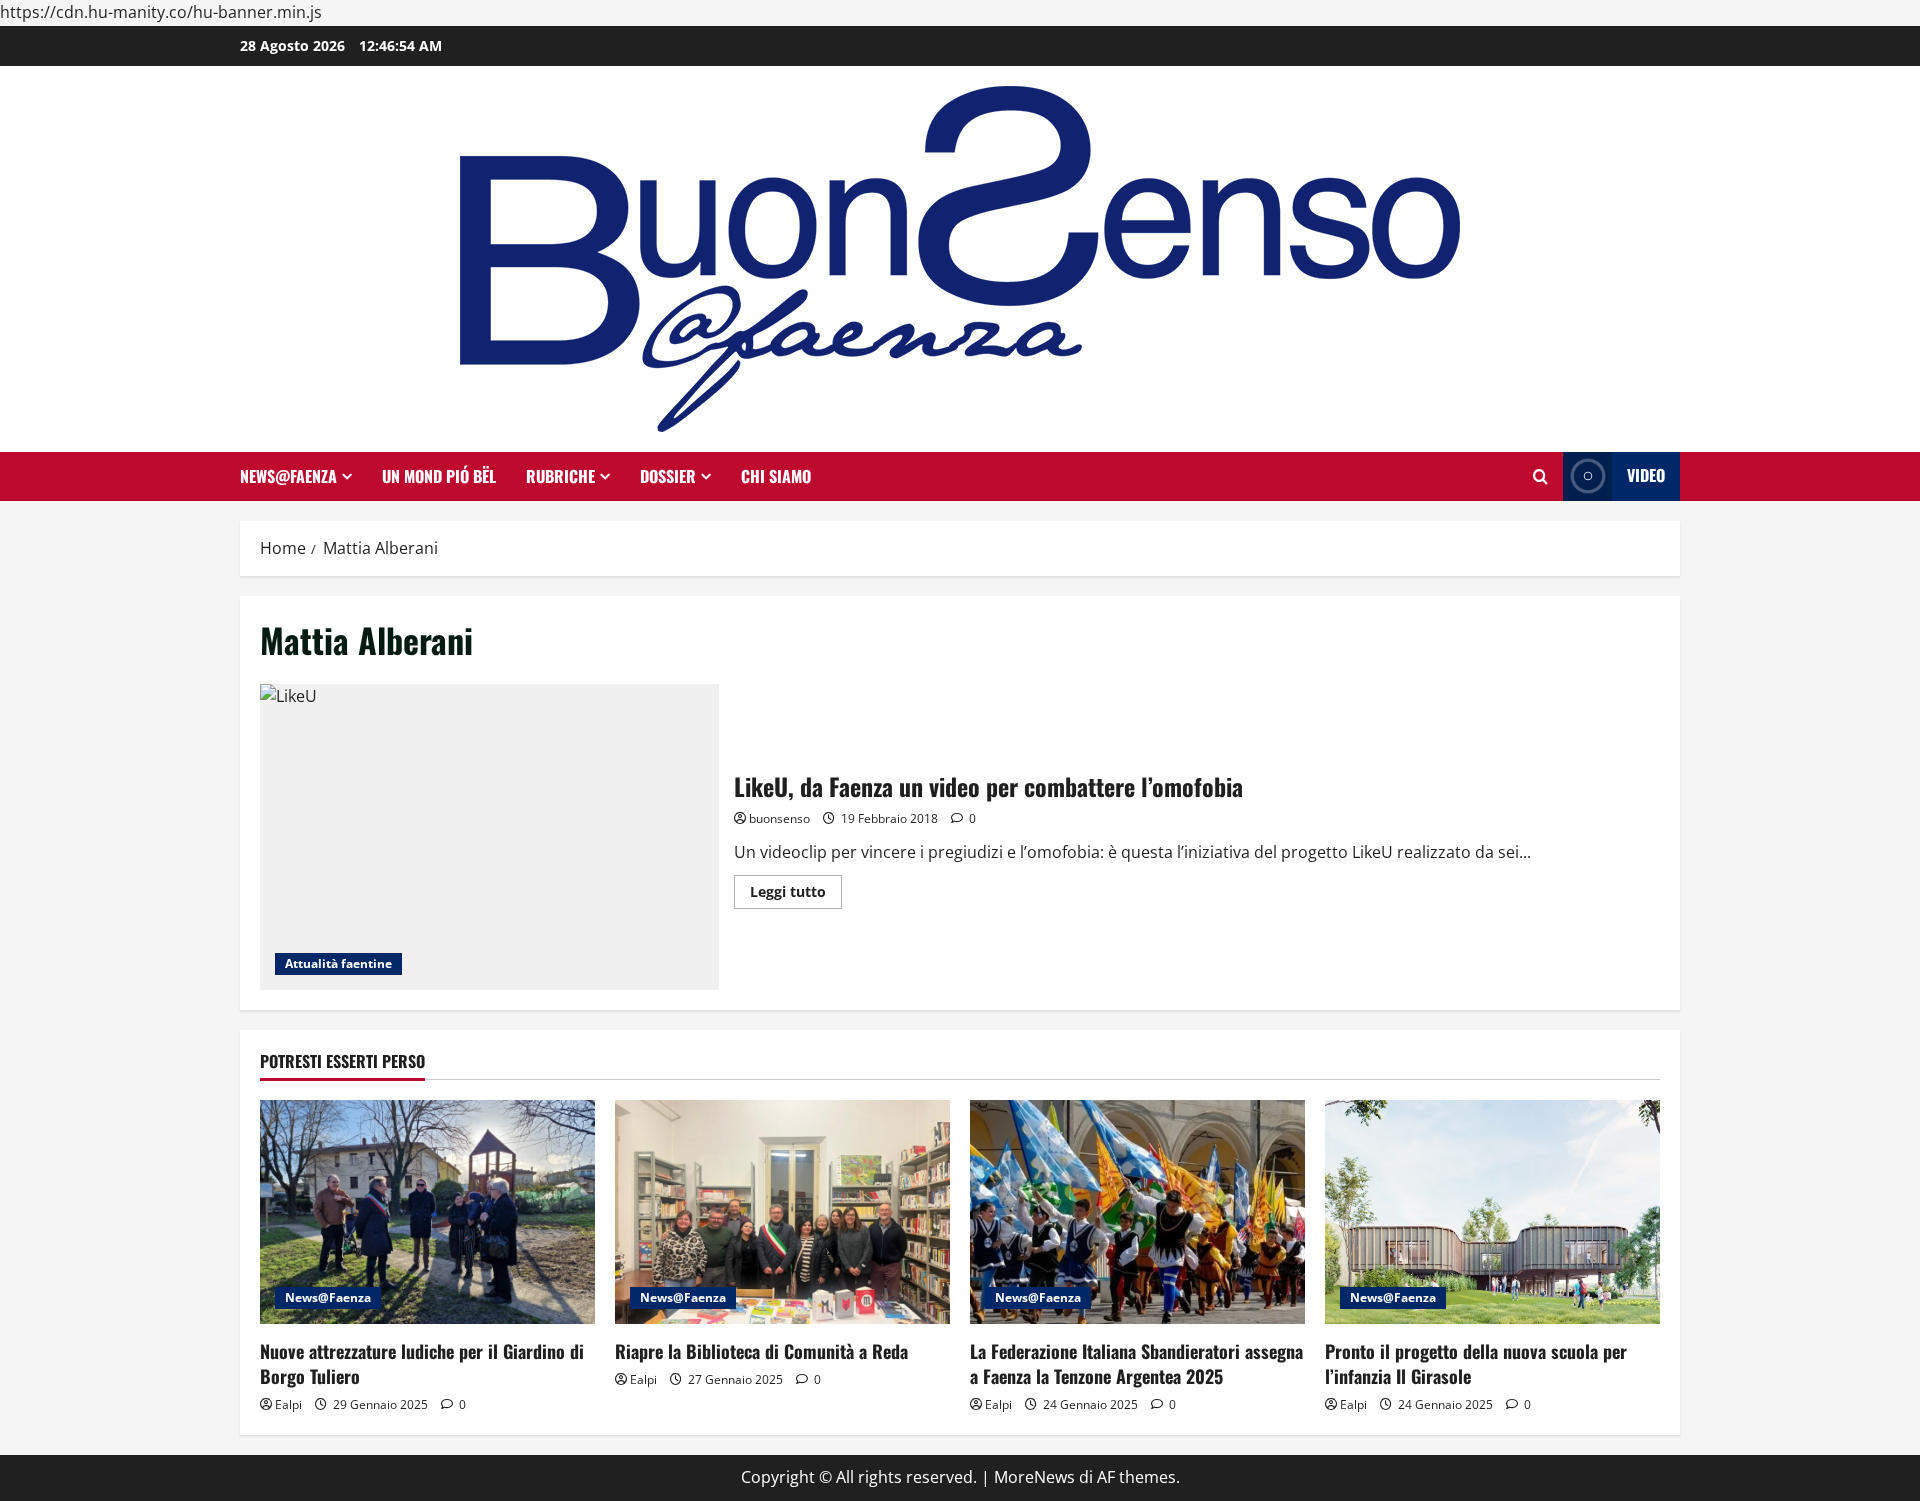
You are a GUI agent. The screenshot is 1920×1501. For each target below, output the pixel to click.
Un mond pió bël (439, 476)
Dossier (668, 476)
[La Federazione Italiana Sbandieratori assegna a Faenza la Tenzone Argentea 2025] (1137, 1211)
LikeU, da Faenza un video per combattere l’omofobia (489, 837)
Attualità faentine (338, 963)
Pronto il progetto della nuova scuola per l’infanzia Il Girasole (1476, 1363)
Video (1646, 475)
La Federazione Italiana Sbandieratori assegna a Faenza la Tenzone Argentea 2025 (1136, 1363)
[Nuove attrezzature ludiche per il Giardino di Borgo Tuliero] (427, 1211)
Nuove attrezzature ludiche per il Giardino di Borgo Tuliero (422, 1363)
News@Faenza (288, 476)
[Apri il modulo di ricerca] (1540, 476)
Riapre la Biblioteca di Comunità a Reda (761, 1351)
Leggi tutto (796, 895)
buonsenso (779, 818)
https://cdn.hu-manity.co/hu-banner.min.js (161, 12)
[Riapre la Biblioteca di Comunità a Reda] (782, 1211)
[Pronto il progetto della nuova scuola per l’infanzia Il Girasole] (1492, 1211)
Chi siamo (776, 476)
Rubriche (560, 476)
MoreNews (1034, 1477)
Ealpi (288, 1404)
